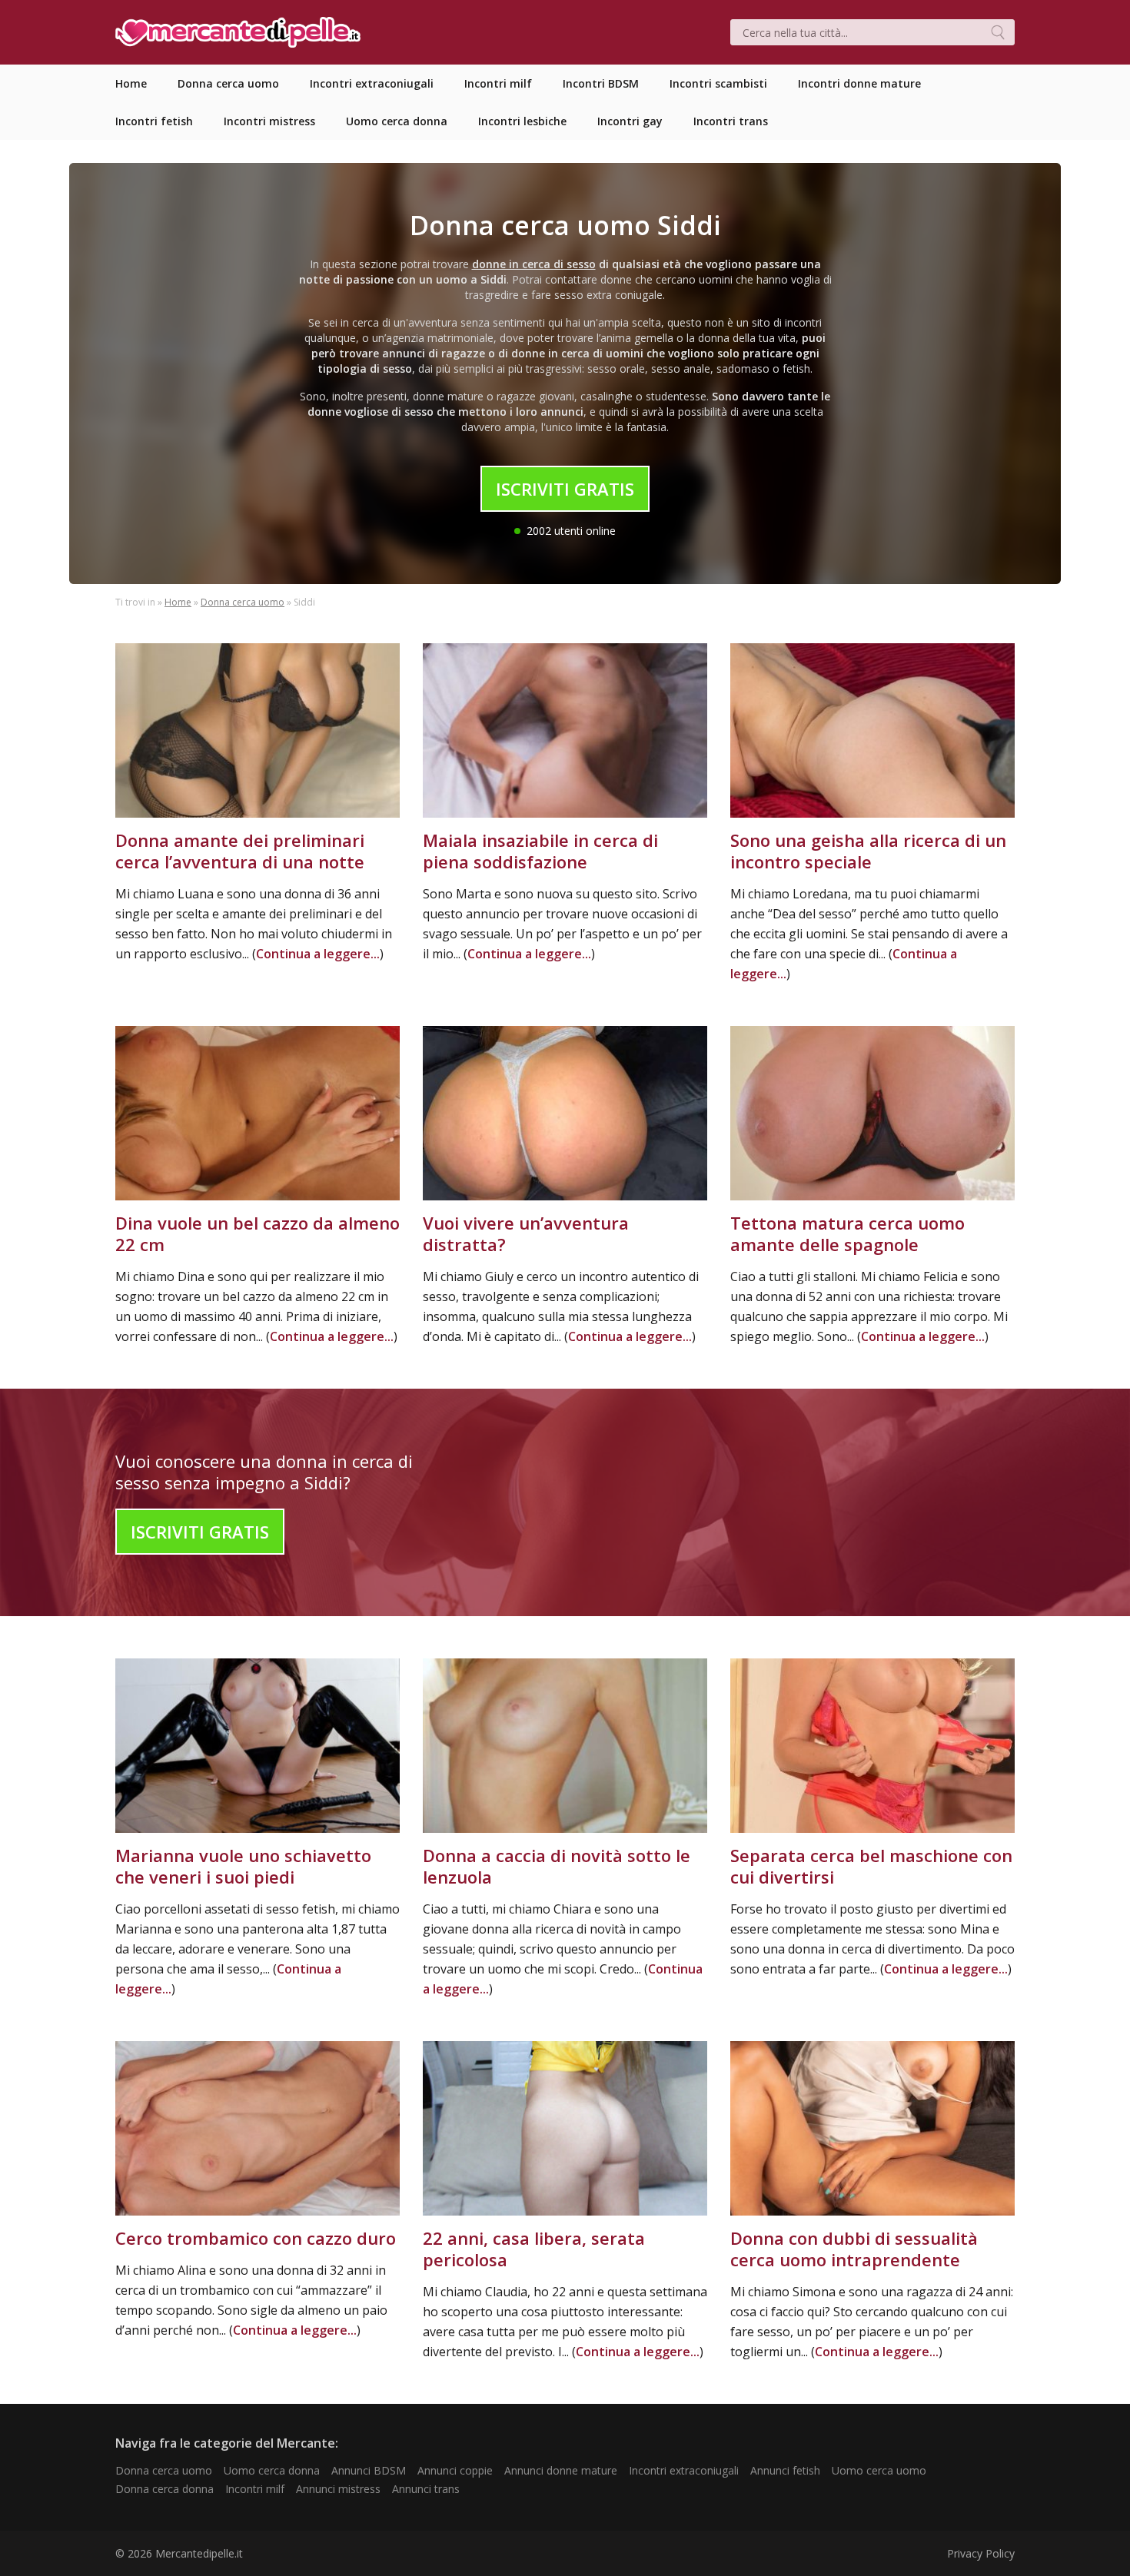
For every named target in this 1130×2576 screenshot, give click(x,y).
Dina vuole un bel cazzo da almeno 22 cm (258, 1233)
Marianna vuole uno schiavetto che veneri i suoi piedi (243, 1866)
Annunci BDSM (369, 2470)
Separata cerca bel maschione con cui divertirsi (871, 1866)
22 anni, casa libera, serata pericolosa (534, 2249)
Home (178, 602)
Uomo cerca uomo (879, 2470)
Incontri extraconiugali (684, 2470)
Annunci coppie (455, 2470)
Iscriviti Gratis (565, 489)
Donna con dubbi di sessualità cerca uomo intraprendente (854, 2249)
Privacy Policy (981, 2553)
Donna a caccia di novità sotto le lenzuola (557, 1866)
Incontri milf (255, 2489)
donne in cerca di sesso (534, 264)
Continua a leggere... (318, 954)
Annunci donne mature (561, 2470)
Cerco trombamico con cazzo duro (256, 2238)
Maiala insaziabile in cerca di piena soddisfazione (540, 851)
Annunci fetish (785, 2470)
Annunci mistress (338, 2489)
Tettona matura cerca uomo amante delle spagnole (847, 1233)
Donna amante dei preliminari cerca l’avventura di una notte (240, 851)
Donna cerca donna (165, 2489)
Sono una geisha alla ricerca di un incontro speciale (868, 851)
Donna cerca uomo (243, 602)
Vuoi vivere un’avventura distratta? (526, 1233)
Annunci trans (426, 2489)
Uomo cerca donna (272, 2470)
